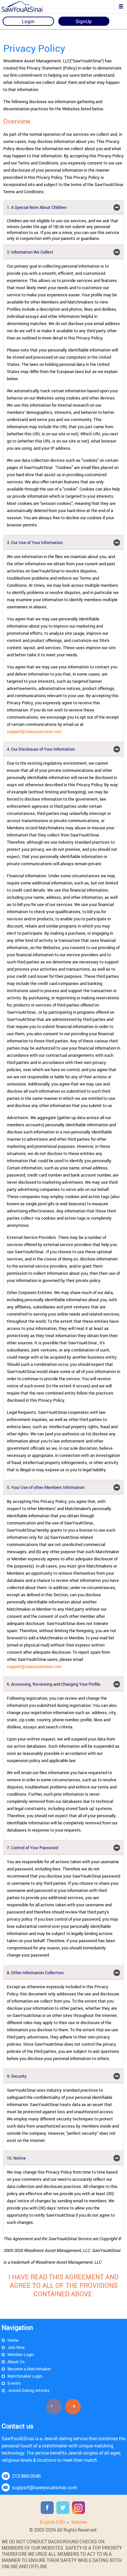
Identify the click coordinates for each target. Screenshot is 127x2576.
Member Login (21, 2354)
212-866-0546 (26, 2476)
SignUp (84, 21)
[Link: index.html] (28, 7)
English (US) (52, 2522)
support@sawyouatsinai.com (34, 731)
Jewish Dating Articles (28, 2390)
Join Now (16, 2347)
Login (28, 21)
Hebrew (79, 2522)
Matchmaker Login (25, 2376)
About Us (16, 2362)
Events (14, 2383)
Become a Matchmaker (29, 2369)
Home (13, 2340)
